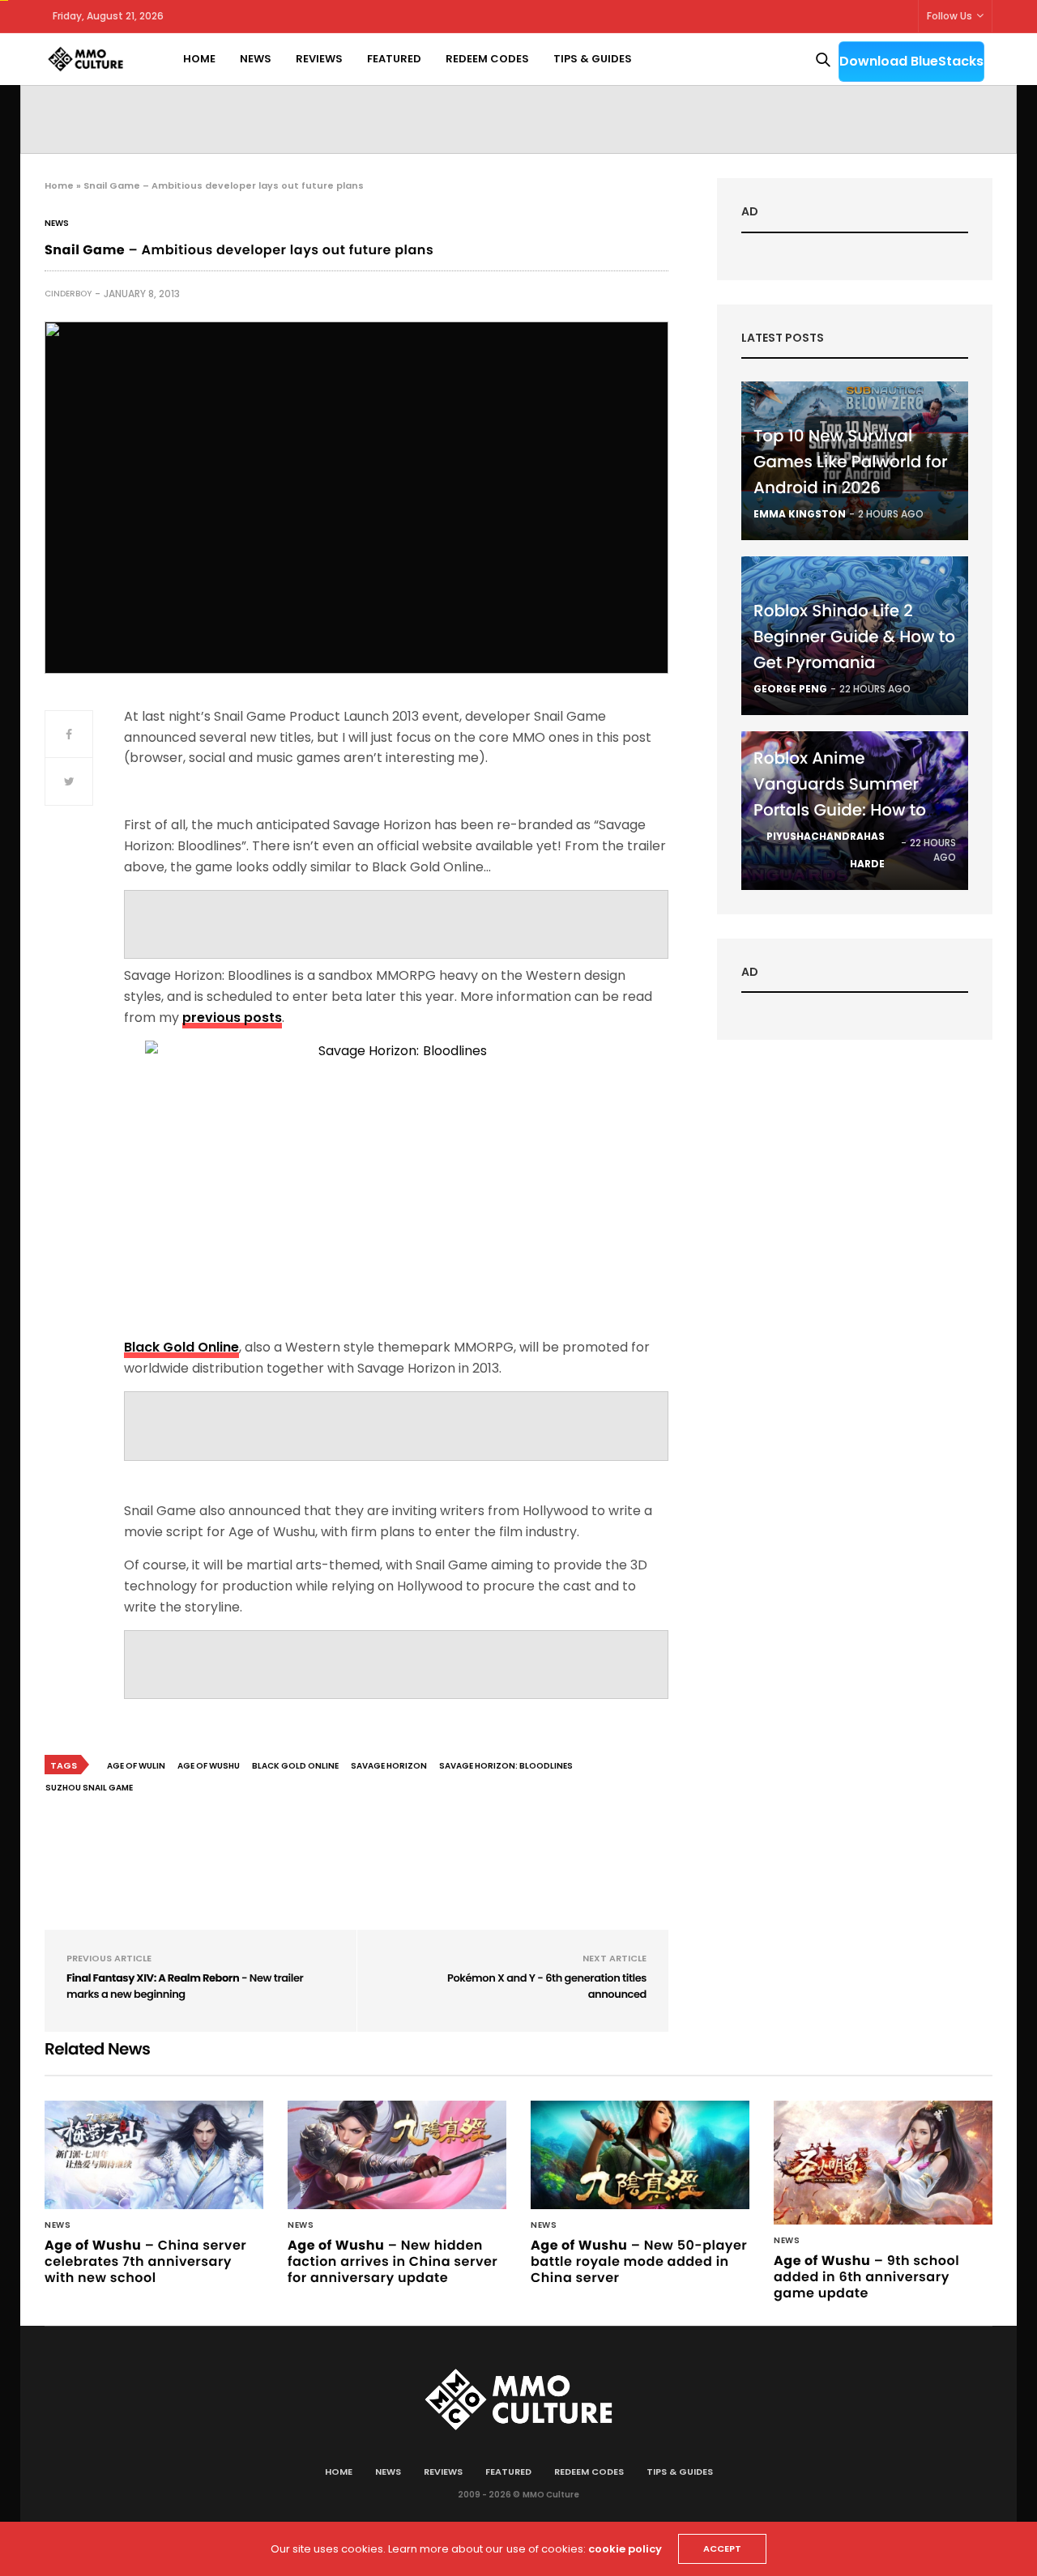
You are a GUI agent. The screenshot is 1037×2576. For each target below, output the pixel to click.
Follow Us (950, 16)
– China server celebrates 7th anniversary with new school (145, 2261)
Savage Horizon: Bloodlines (506, 1766)
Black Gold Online (295, 1766)
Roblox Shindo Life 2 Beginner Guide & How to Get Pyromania (854, 637)
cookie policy (625, 2549)
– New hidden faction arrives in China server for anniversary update (393, 2261)
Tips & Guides (593, 59)
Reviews (319, 59)
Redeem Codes (487, 59)
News (256, 59)
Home (199, 59)
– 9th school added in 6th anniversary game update (866, 2277)
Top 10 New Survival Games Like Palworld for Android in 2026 (851, 462)
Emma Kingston (800, 514)
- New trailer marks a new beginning (185, 1986)
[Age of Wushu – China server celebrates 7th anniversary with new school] (154, 2154)
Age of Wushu (209, 1766)
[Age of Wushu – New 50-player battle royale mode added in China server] (640, 2154)
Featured (394, 59)
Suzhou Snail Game (89, 1788)
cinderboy (68, 294)
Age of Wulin (136, 1766)
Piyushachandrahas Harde (826, 850)
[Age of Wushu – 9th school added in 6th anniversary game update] (883, 2162)
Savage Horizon (389, 1766)
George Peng (790, 689)
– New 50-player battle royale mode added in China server (639, 2261)
